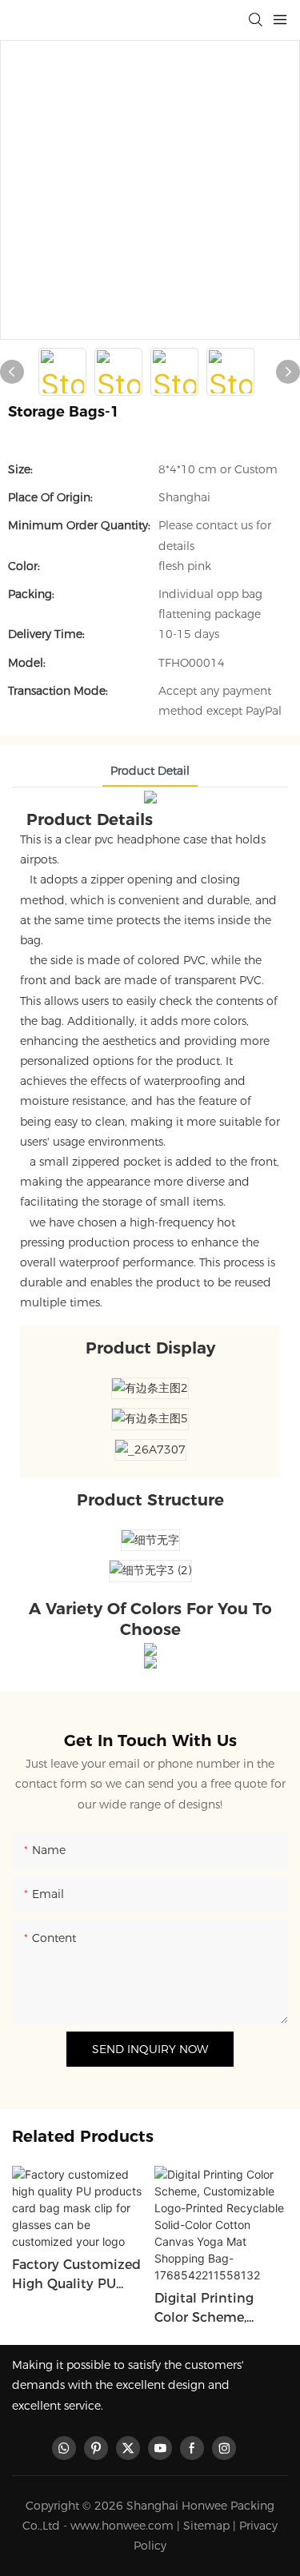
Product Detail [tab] (150, 771)
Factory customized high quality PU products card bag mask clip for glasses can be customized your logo (76, 2275)
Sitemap (206, 2526)
